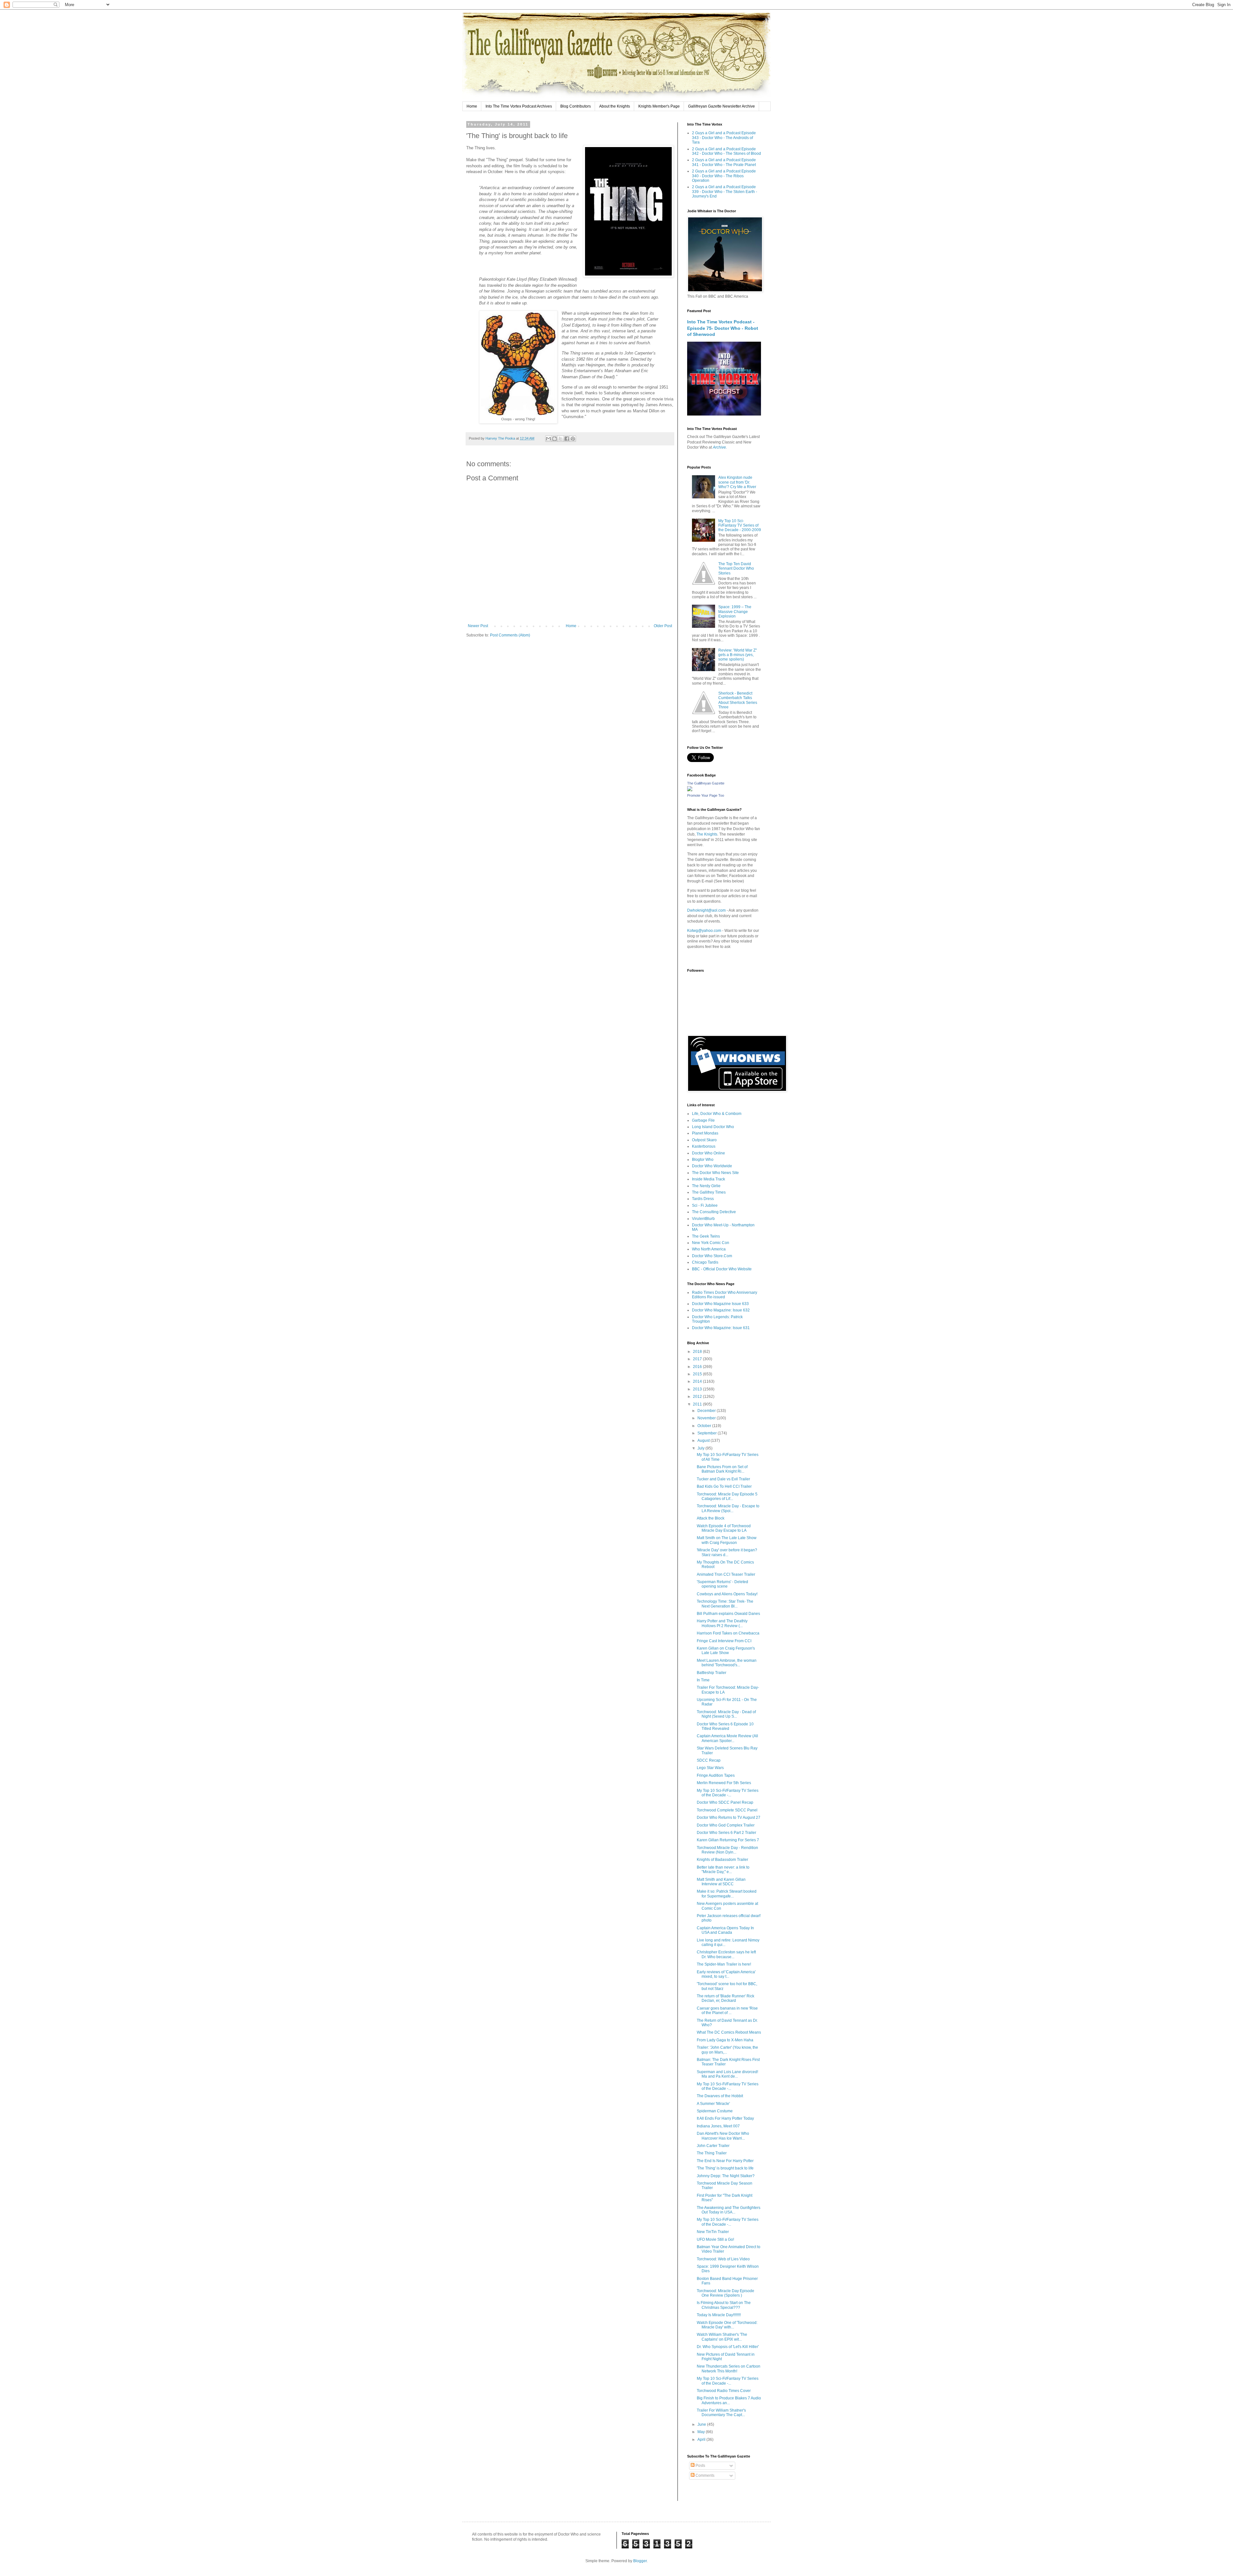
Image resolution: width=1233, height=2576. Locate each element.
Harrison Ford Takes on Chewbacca (728, 1633)
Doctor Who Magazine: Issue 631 (721, 1328)
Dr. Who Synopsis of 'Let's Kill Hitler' (728, 2347)
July (701, 1448)
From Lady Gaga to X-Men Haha (725, 2040)
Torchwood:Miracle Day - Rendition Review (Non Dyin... (727, 1850)
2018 (698, 1352)
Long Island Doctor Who (713, 1127)
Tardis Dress (703, 1199)
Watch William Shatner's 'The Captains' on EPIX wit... (722, 2337)
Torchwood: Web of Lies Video (723, 2259)
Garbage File (703, 1120)
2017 (698, 1359)
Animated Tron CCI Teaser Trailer (726, 1574)
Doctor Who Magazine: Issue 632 (721, 1310)
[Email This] (548, 439)
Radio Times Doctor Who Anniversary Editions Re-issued (725, 1295)
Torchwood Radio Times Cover (724, 2391)
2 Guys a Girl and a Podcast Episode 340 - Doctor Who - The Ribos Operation (724, 176)
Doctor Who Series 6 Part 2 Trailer (726, 1833)
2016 (698, 1367)
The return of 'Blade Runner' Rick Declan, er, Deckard (726, 1998)
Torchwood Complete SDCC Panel (727, 1810)
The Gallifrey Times (709, 1192)
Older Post (663, 626)
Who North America (709, 1249)
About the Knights (615, 106)
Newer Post (478, 626)
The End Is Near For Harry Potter (725, 2161)
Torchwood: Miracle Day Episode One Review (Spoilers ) (726, 2293)
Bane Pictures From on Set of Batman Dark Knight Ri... (722, 1469)
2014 (698, 1381)
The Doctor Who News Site (715, 1173)
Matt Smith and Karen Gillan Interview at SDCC (721, 1882)
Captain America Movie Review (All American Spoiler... (727, 1738)
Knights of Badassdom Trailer (722, 1860)
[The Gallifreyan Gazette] (690, 790)
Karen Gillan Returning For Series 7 (728, 1840)
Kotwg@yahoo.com (704, 931)
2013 (698, 1389)
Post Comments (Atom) (510, 635)
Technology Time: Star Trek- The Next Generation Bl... (725, 1604)
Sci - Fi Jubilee (705, 1205)
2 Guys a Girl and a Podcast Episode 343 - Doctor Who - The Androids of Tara (724, 138)
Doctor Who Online (708, 1153)
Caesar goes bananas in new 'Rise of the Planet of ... (727, 2011)
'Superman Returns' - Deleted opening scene (722, 1584)
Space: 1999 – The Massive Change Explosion (735, 612)
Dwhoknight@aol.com (706, 910)
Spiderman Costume (715, 2111)
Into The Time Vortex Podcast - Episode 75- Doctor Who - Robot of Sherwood (723, 328)
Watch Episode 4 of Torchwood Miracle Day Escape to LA (724, 1528)
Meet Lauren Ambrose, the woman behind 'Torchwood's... (727, 1663)
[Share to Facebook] (567, 439)
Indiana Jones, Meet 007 (718, 2126)
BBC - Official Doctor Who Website (722, 1269)
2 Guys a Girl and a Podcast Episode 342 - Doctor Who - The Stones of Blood (726, 151)
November (707, 1418)
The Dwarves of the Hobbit (720, 2096)
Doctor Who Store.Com (712, 1256)
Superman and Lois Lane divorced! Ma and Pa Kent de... (727, 2074)
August (704, 1441)
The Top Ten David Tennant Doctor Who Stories (736, 569)
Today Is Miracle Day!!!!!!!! (719, 2315)
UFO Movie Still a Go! (715, 2239)
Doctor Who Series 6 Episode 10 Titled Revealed (725, 1726)
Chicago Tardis (705, 1262)
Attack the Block (711, 1518)
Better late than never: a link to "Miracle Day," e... (723, 1870)
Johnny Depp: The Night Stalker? (726, 2176)
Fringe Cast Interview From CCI (724, 1641)
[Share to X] (561, 439)
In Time (703, 1680)
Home (472, 106)
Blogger (640, 2561)
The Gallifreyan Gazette (706, 783)
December (707, 1411)
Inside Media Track (708, 1179)
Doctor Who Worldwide (712, 1166)
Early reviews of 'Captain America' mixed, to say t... (726, 1974)
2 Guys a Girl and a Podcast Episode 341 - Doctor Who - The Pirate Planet (724, 162)
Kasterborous (704, 1146)
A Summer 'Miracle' (713, 2104)
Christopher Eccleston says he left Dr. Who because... (726, 1954)
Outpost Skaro (704, 1140)
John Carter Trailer (713, 2146)
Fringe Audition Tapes (716, 1775)
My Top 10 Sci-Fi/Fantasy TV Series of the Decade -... (728, 1793)
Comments (704, 2475)
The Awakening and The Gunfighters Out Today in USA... (729, 2210)
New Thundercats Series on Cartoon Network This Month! (729, 2369)
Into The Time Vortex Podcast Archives (519, 106)
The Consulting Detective (714, 1212)
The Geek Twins (706, 1236)
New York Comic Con (711, 1243)
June (702, 2424)
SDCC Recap (709, 1760)
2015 (698, 1374)
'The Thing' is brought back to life (725, 2168)
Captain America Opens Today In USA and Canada (725, 1930)
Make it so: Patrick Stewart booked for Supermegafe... (727, 1894)
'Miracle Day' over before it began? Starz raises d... (727, 1552)
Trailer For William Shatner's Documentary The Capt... (721, 2413)
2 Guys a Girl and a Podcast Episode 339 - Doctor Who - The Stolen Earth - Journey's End (725, 192)
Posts (700, 2466)
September (708, 1433)
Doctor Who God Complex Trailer (726, 1825)
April (702, 2440)
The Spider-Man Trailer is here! (724, 1964)
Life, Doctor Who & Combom (717, 1114)
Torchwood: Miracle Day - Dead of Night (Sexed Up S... (726, 1714)
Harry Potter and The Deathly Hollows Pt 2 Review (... (722, 1623)
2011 (698, 1404)
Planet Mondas (705, 1133)
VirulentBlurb (703, 1219)
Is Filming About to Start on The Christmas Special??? (724, 2305)
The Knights (707, 834)
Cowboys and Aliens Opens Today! (727, 1594)
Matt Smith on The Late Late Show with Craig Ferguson (727, 1540)
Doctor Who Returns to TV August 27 (729, 1818)
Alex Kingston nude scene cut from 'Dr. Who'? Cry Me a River (737, 482)
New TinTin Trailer (713, 2232)
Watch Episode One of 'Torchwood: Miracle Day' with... (727, 2325)
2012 (698, 1397)
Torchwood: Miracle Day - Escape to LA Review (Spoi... (728, 1508)
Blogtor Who (703, 1160)
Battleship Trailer (712, 1673)
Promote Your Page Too (706, 795)
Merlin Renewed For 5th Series (724, 1783)
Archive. (720, 447)
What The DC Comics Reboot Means (729, 2032)
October (705, 1426)
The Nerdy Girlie (706, 1186)
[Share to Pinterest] (573, 439)
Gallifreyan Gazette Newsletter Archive (721, 106)
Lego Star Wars (710, 1768)
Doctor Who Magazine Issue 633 (720, 1304)
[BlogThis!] (555, 439)
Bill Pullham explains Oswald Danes (728, 1614)
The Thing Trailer (712, 2153)
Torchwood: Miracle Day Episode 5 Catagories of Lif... (727, 1496)
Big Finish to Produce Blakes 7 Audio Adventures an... (729, 2400)
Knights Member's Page (659, 106)
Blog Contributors (576, 106)
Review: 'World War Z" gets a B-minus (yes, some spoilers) (738, 655)
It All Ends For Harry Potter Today (725, 2118)
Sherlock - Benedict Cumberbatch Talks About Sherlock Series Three (738, 700)
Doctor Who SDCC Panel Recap (725, 1802)
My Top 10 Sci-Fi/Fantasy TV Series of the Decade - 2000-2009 (740, 526)
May (702, 2432)
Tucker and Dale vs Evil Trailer (723, 1479)
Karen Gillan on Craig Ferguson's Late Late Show (726, 1651)
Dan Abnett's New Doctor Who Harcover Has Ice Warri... (723, 2136)
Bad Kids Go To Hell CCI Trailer (724, 1486)
